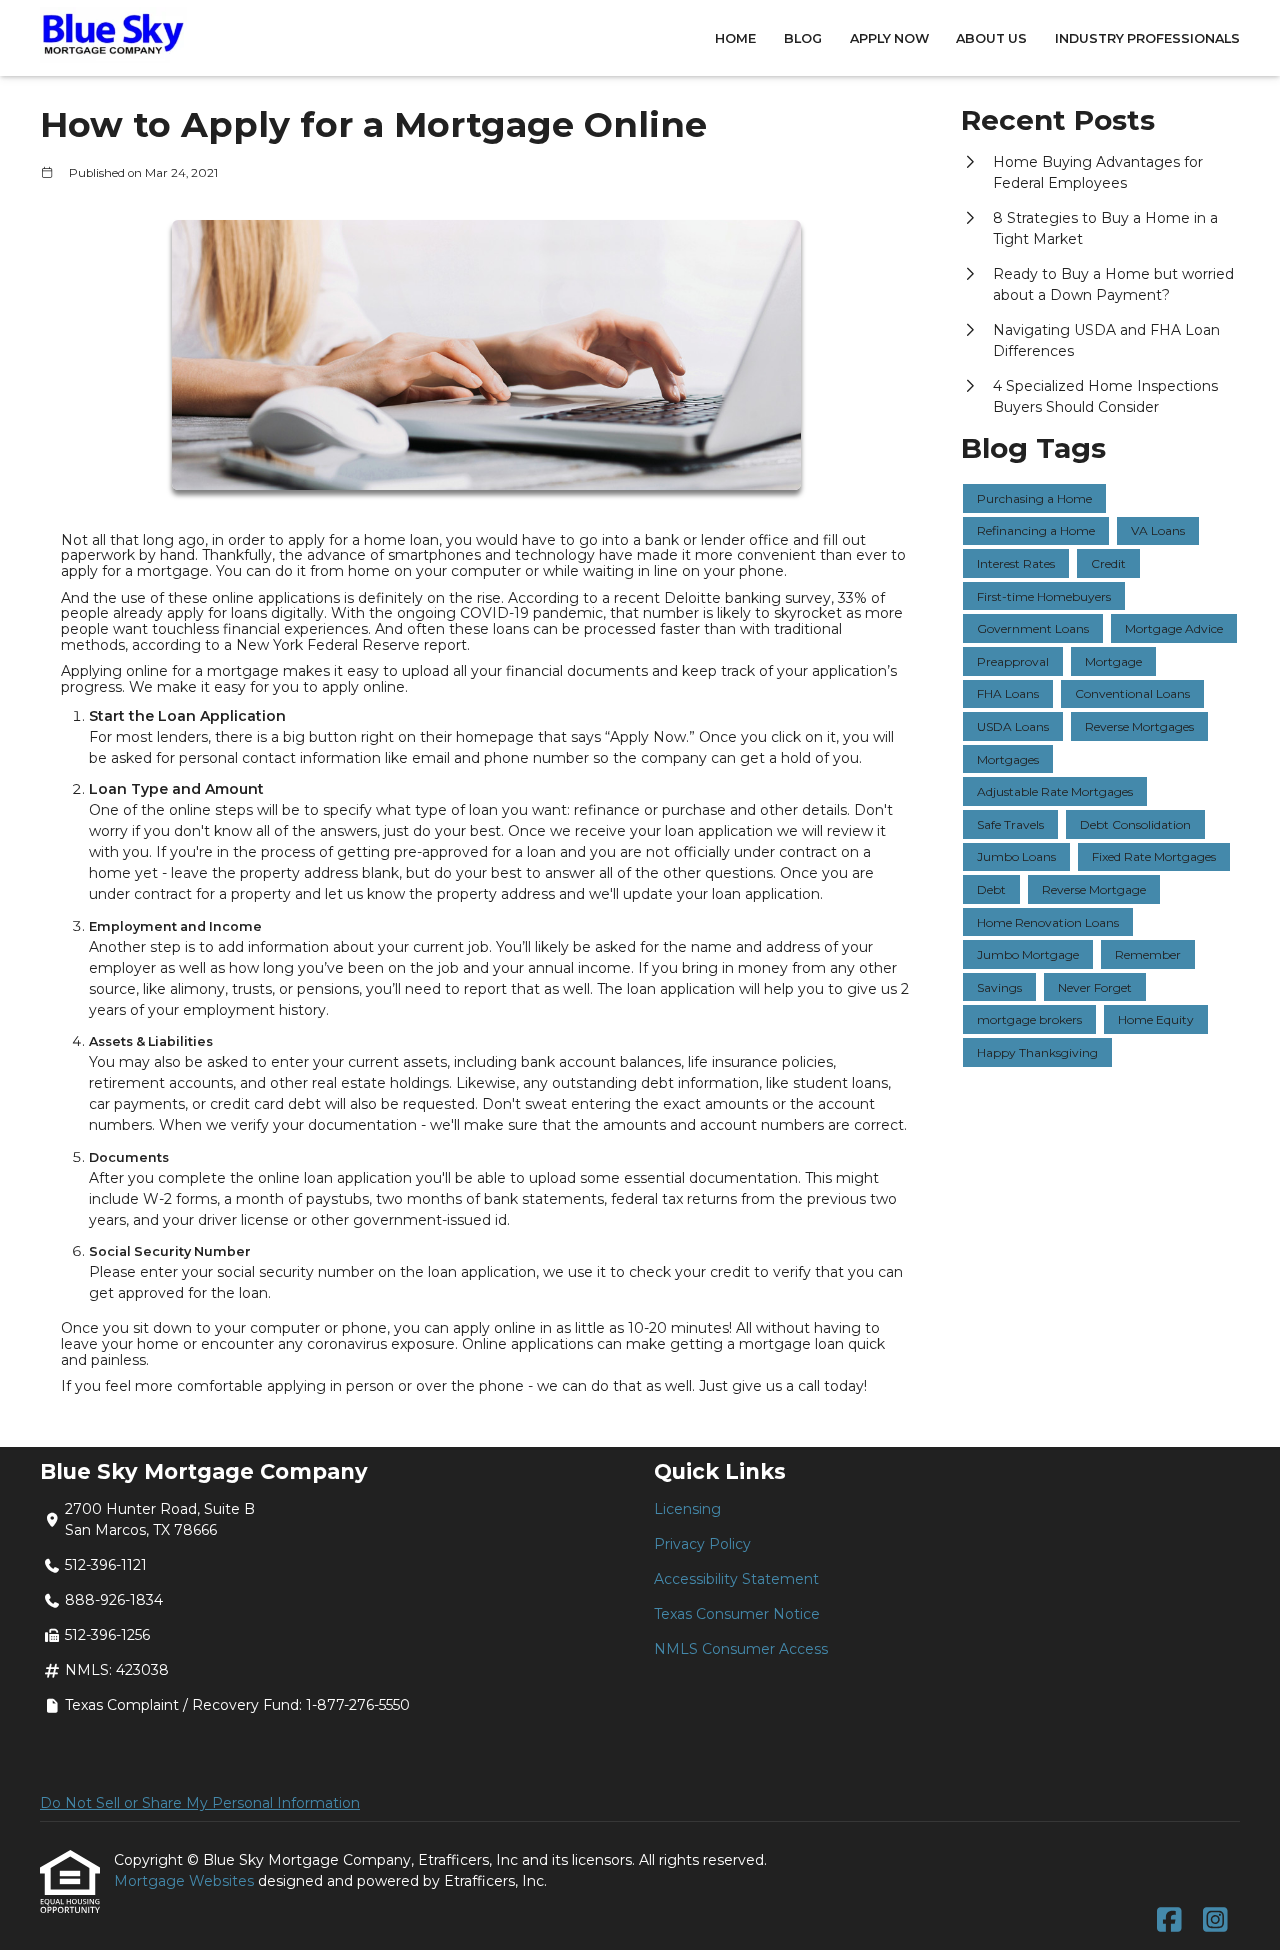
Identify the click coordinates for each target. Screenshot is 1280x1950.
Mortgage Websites (186, 1881)
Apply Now (889, 38)
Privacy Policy (702, 1544)
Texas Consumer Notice (737, 1614)
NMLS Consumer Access (741, 1649)
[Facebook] (1169, 1921)
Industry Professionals (1147, 38)
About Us (991, 38)
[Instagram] (1215, 1921)
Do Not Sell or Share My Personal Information (200, 1803)
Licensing (687, 1509)
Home (735, 38)
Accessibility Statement (736, 1579)
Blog (803, 38)
